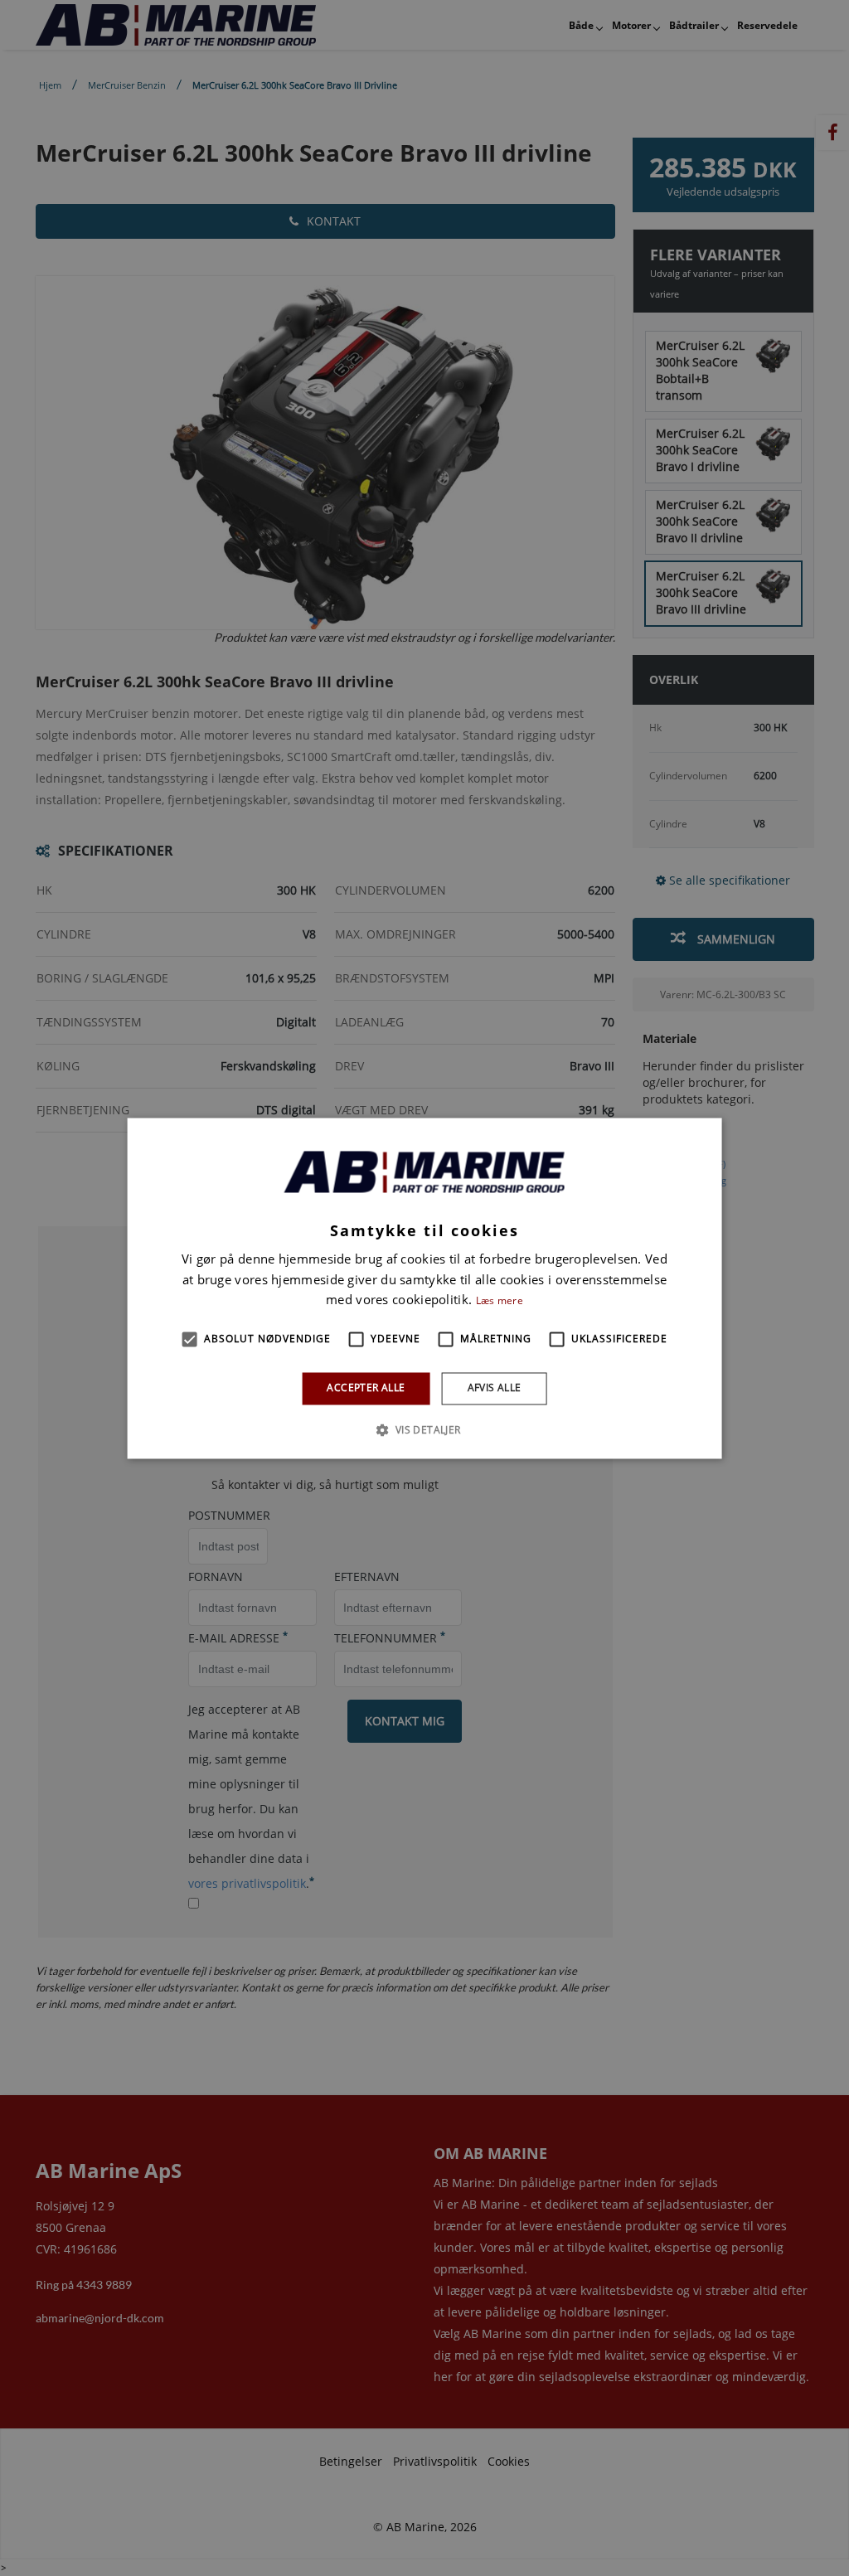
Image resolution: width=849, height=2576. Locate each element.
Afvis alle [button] (495, 1388)
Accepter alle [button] (366, 1388)
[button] (189, 1340)
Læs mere (500, 1301)
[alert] (424, 1288)
